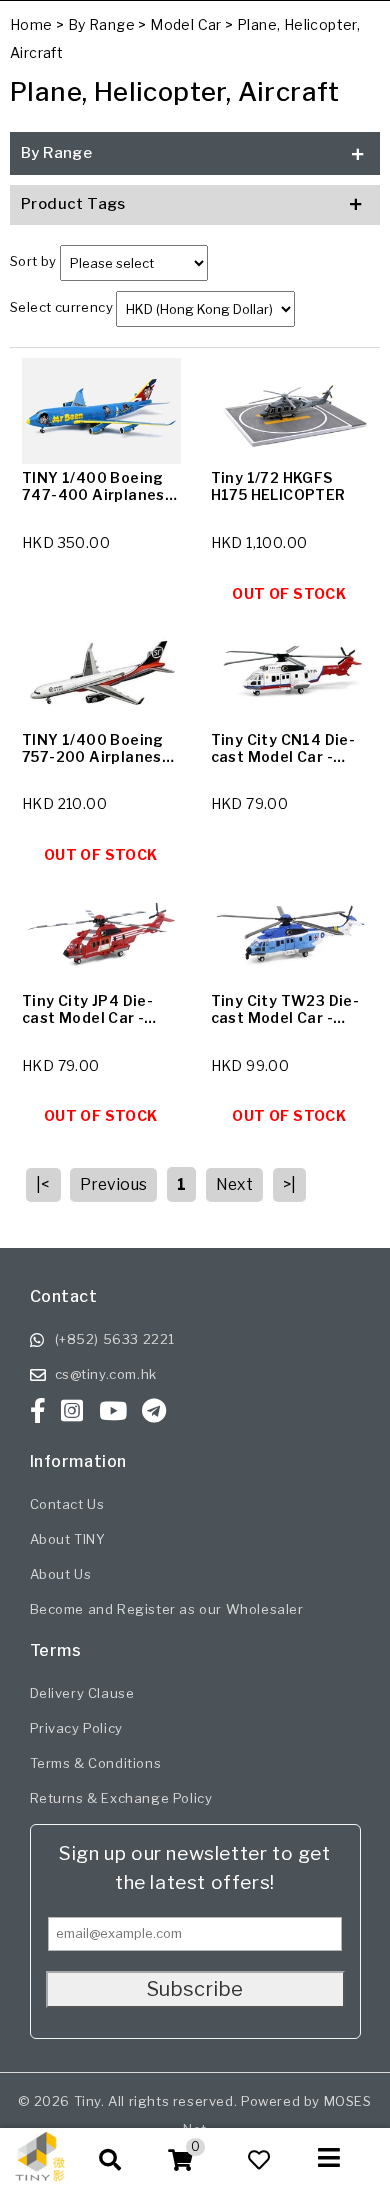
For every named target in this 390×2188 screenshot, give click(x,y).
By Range (101, 24)
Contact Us (67, 1504)
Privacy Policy (76, 1728)
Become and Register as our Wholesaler (167, 1609)
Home (31, 24)
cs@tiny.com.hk (106, 1374)
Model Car (186, 24)
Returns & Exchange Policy (121, 1798)
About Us (61, 1574)
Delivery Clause (82, 1693)
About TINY (68, 1539)
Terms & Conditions (96, 1763)
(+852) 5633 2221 (115, 1339)
